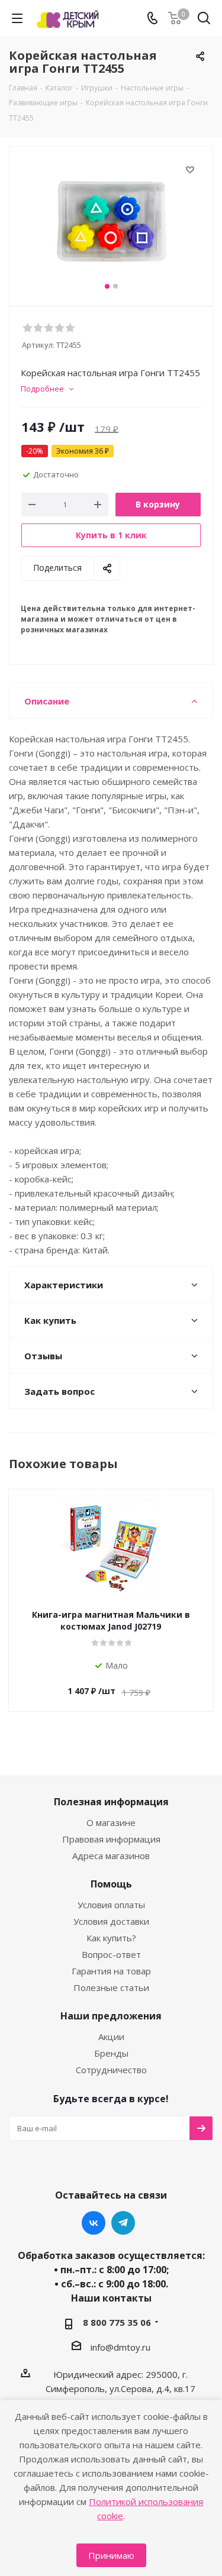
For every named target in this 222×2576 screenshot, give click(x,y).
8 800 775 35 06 (117, 2322)
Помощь (111, 1884)
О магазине (111, 1822)
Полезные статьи (111, 1987)
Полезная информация (111, 1802)
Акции (111, 2037)
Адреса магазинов (111, 1856)
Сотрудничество (111, 2070)
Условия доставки (111, 1921)
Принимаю (111, 2555)
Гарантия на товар (111, 1971)
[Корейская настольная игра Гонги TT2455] (111, 221)
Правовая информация (111, 1839)
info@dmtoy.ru (120, 2347)
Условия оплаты (111, 1905)
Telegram (123, 2223)
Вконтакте (94, 2223)
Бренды (111, 2053)
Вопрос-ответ (111, 1954)
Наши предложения (111, 2016)
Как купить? (111, 1938)
